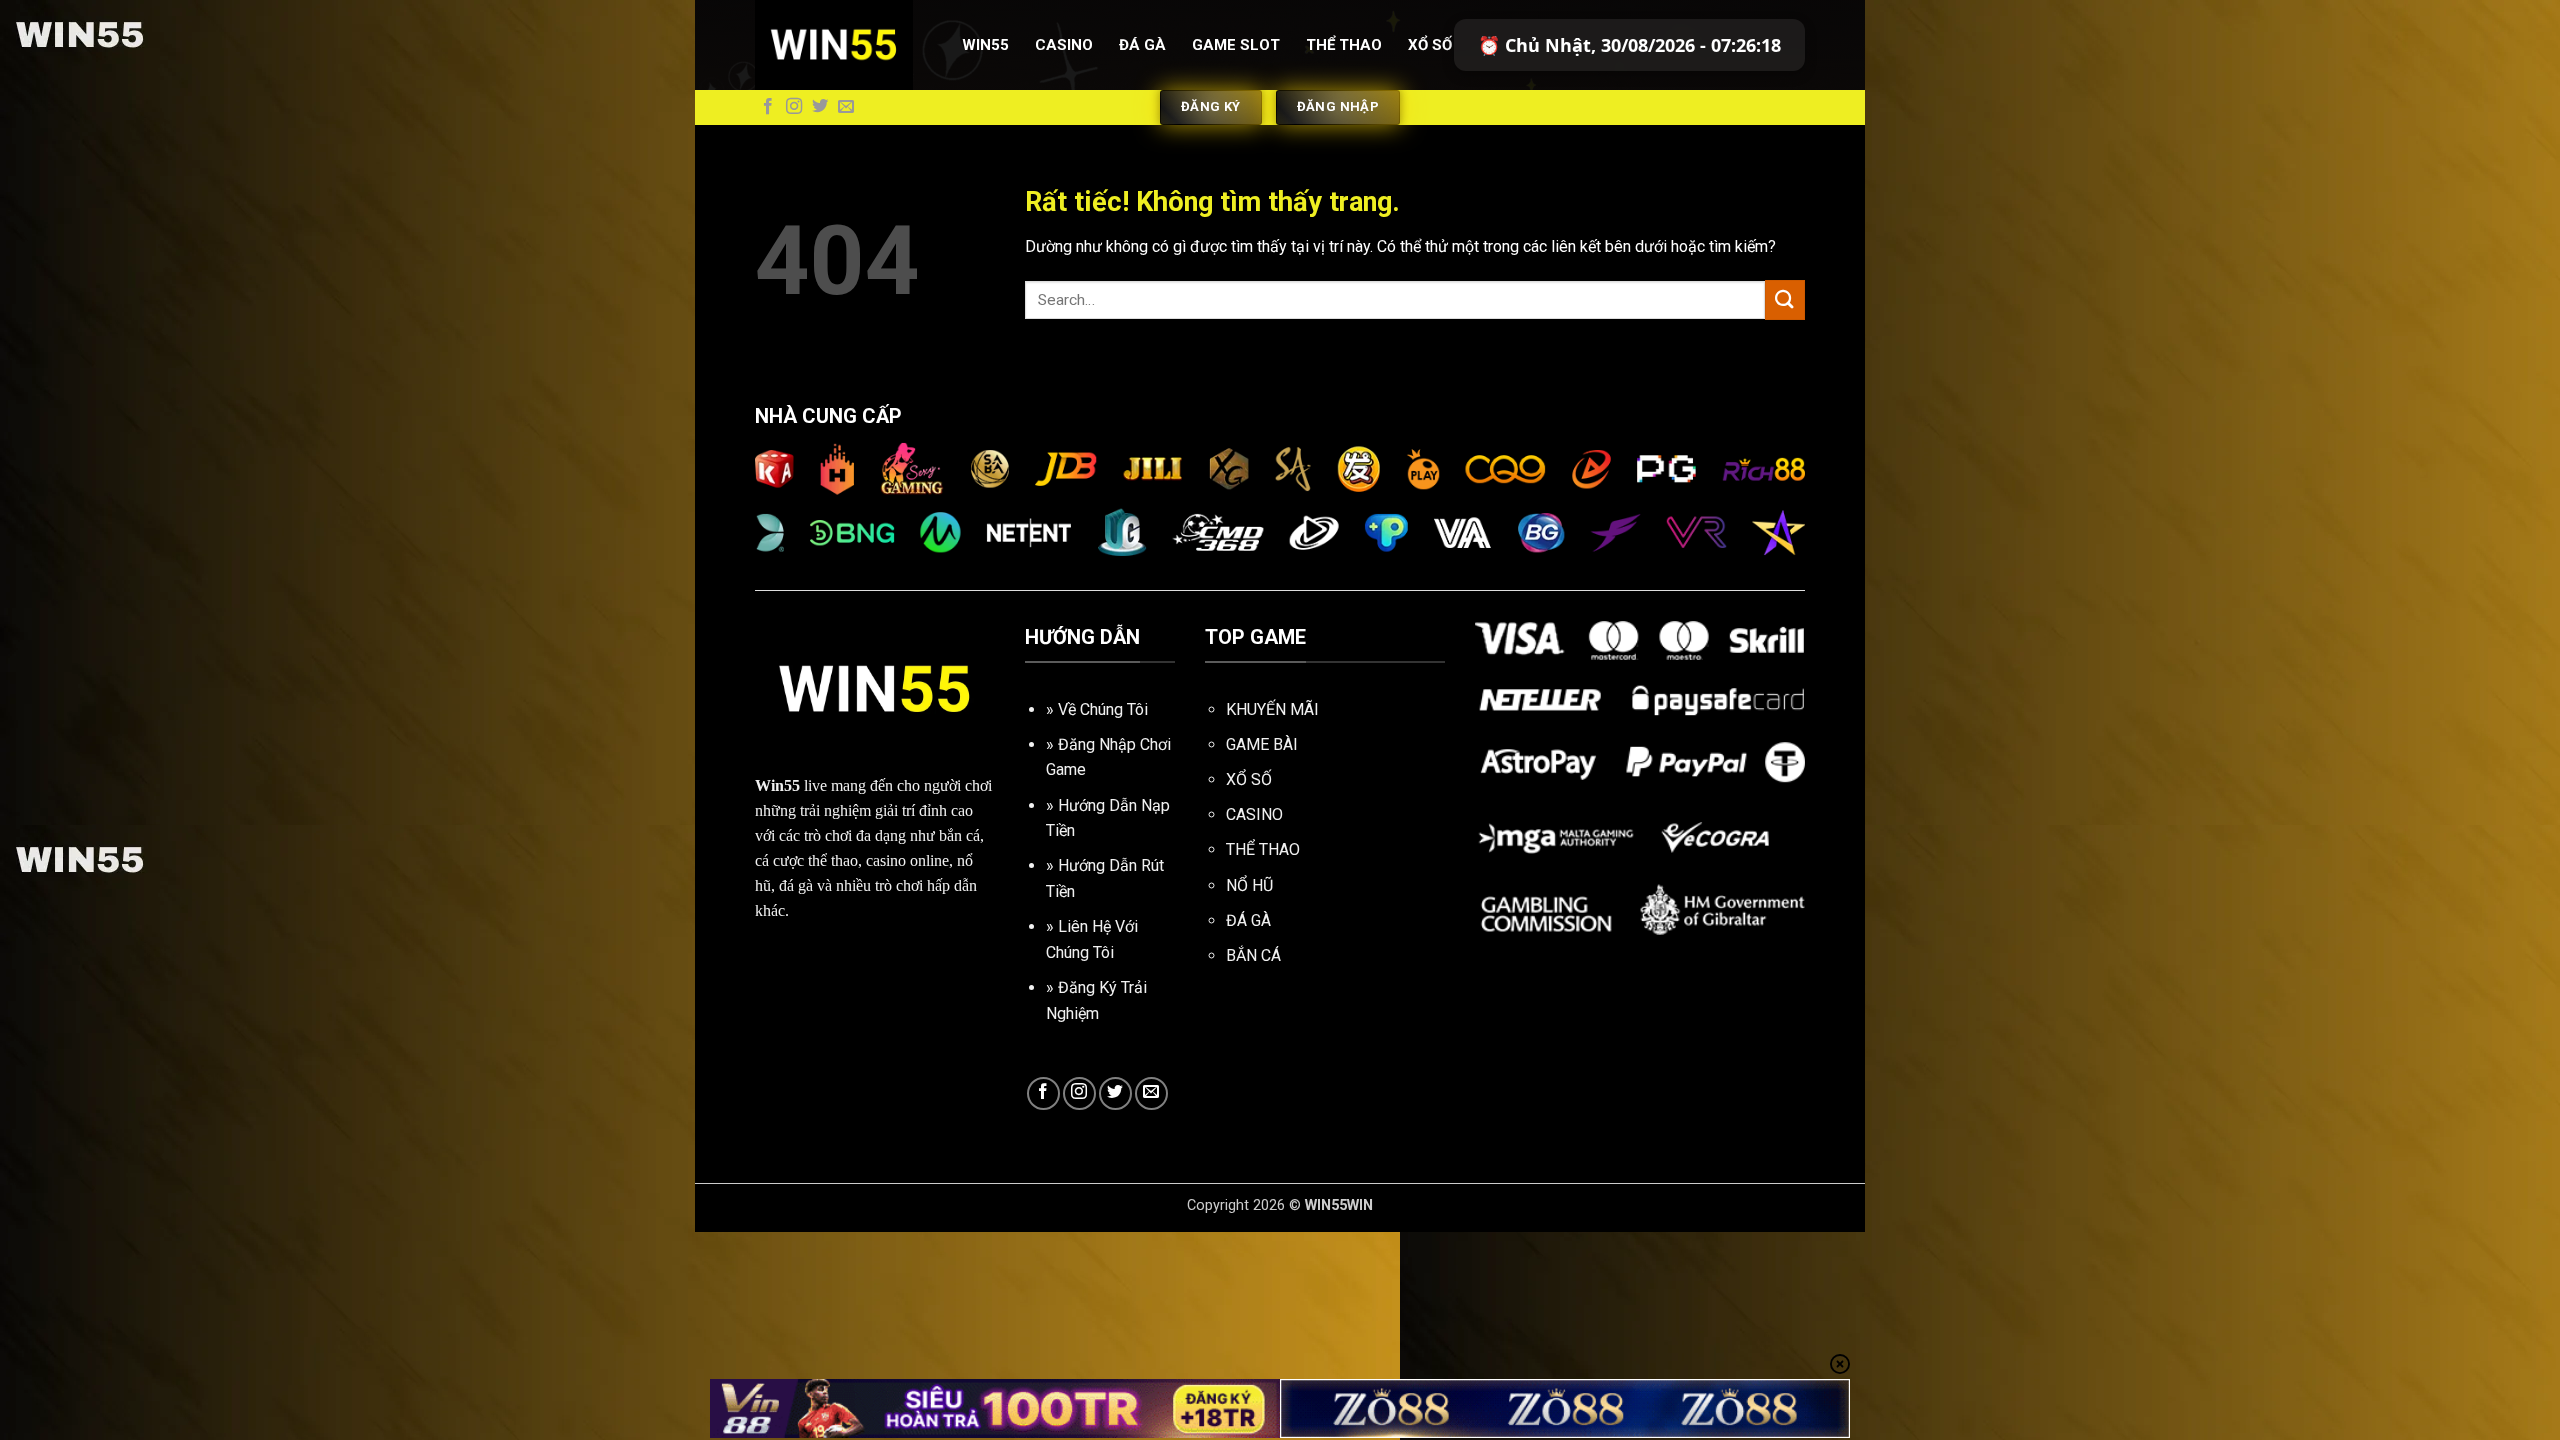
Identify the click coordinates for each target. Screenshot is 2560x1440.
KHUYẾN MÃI (1272, 709)
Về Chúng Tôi (1103, 709)
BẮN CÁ (1253, 955)
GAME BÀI (1262, 744)
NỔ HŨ (1249, 885)
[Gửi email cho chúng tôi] (846, 107)
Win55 (985, 45)
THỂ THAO (1263, 849)
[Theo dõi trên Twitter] (820, 107)
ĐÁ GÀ (1248, 920)
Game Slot (1236, 45)
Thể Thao (1344, 45)
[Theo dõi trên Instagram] (794, 107)
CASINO (1254, 814)
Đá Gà (1142, 45)
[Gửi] (1785, 299)
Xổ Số (1430, 45)
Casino (1064, 45)
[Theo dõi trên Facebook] (768, 107)
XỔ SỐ (1249, 779)
